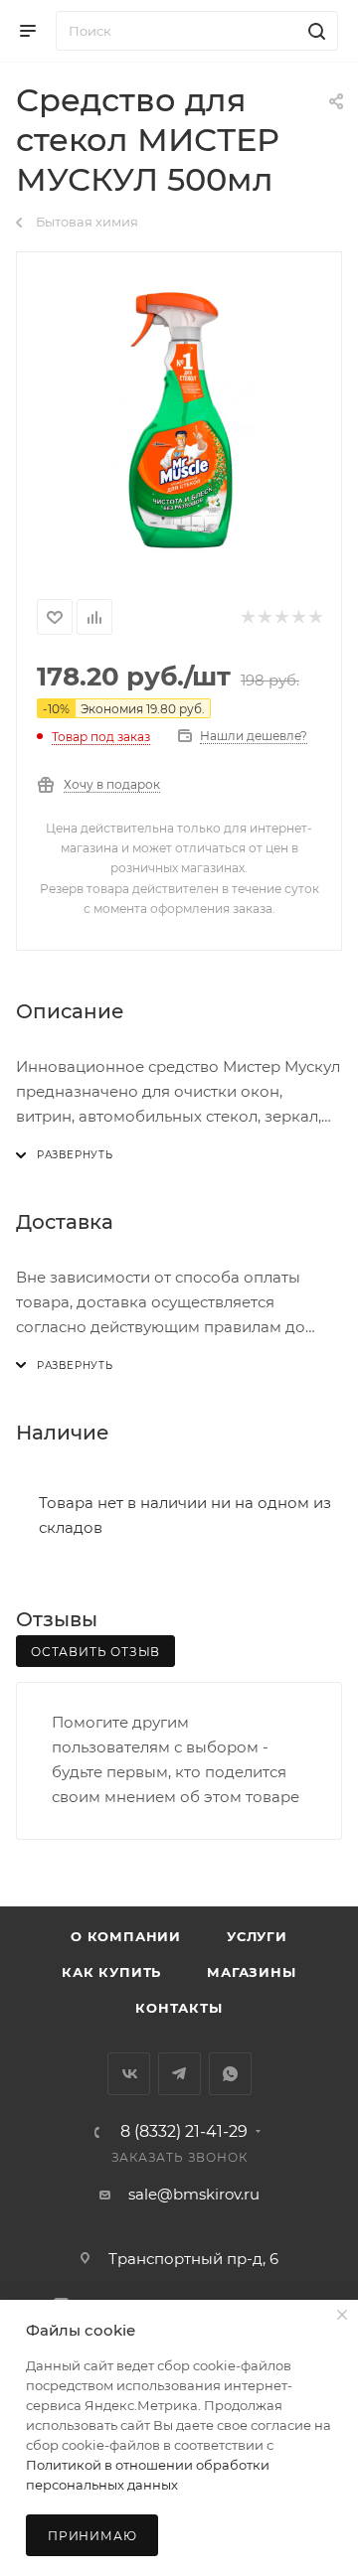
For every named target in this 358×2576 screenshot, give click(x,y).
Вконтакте (129, 2074)
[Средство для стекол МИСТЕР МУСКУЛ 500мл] (179, 421)
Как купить (111, 1972)
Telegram (179, 2074)
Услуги (257, 1936)
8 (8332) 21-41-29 (184, 2132)
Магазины (251, 1972)
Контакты (179, 2008)
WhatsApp (230, 2074)
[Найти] (314, 31)
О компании (126, 1936)
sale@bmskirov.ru (194, 2194)
